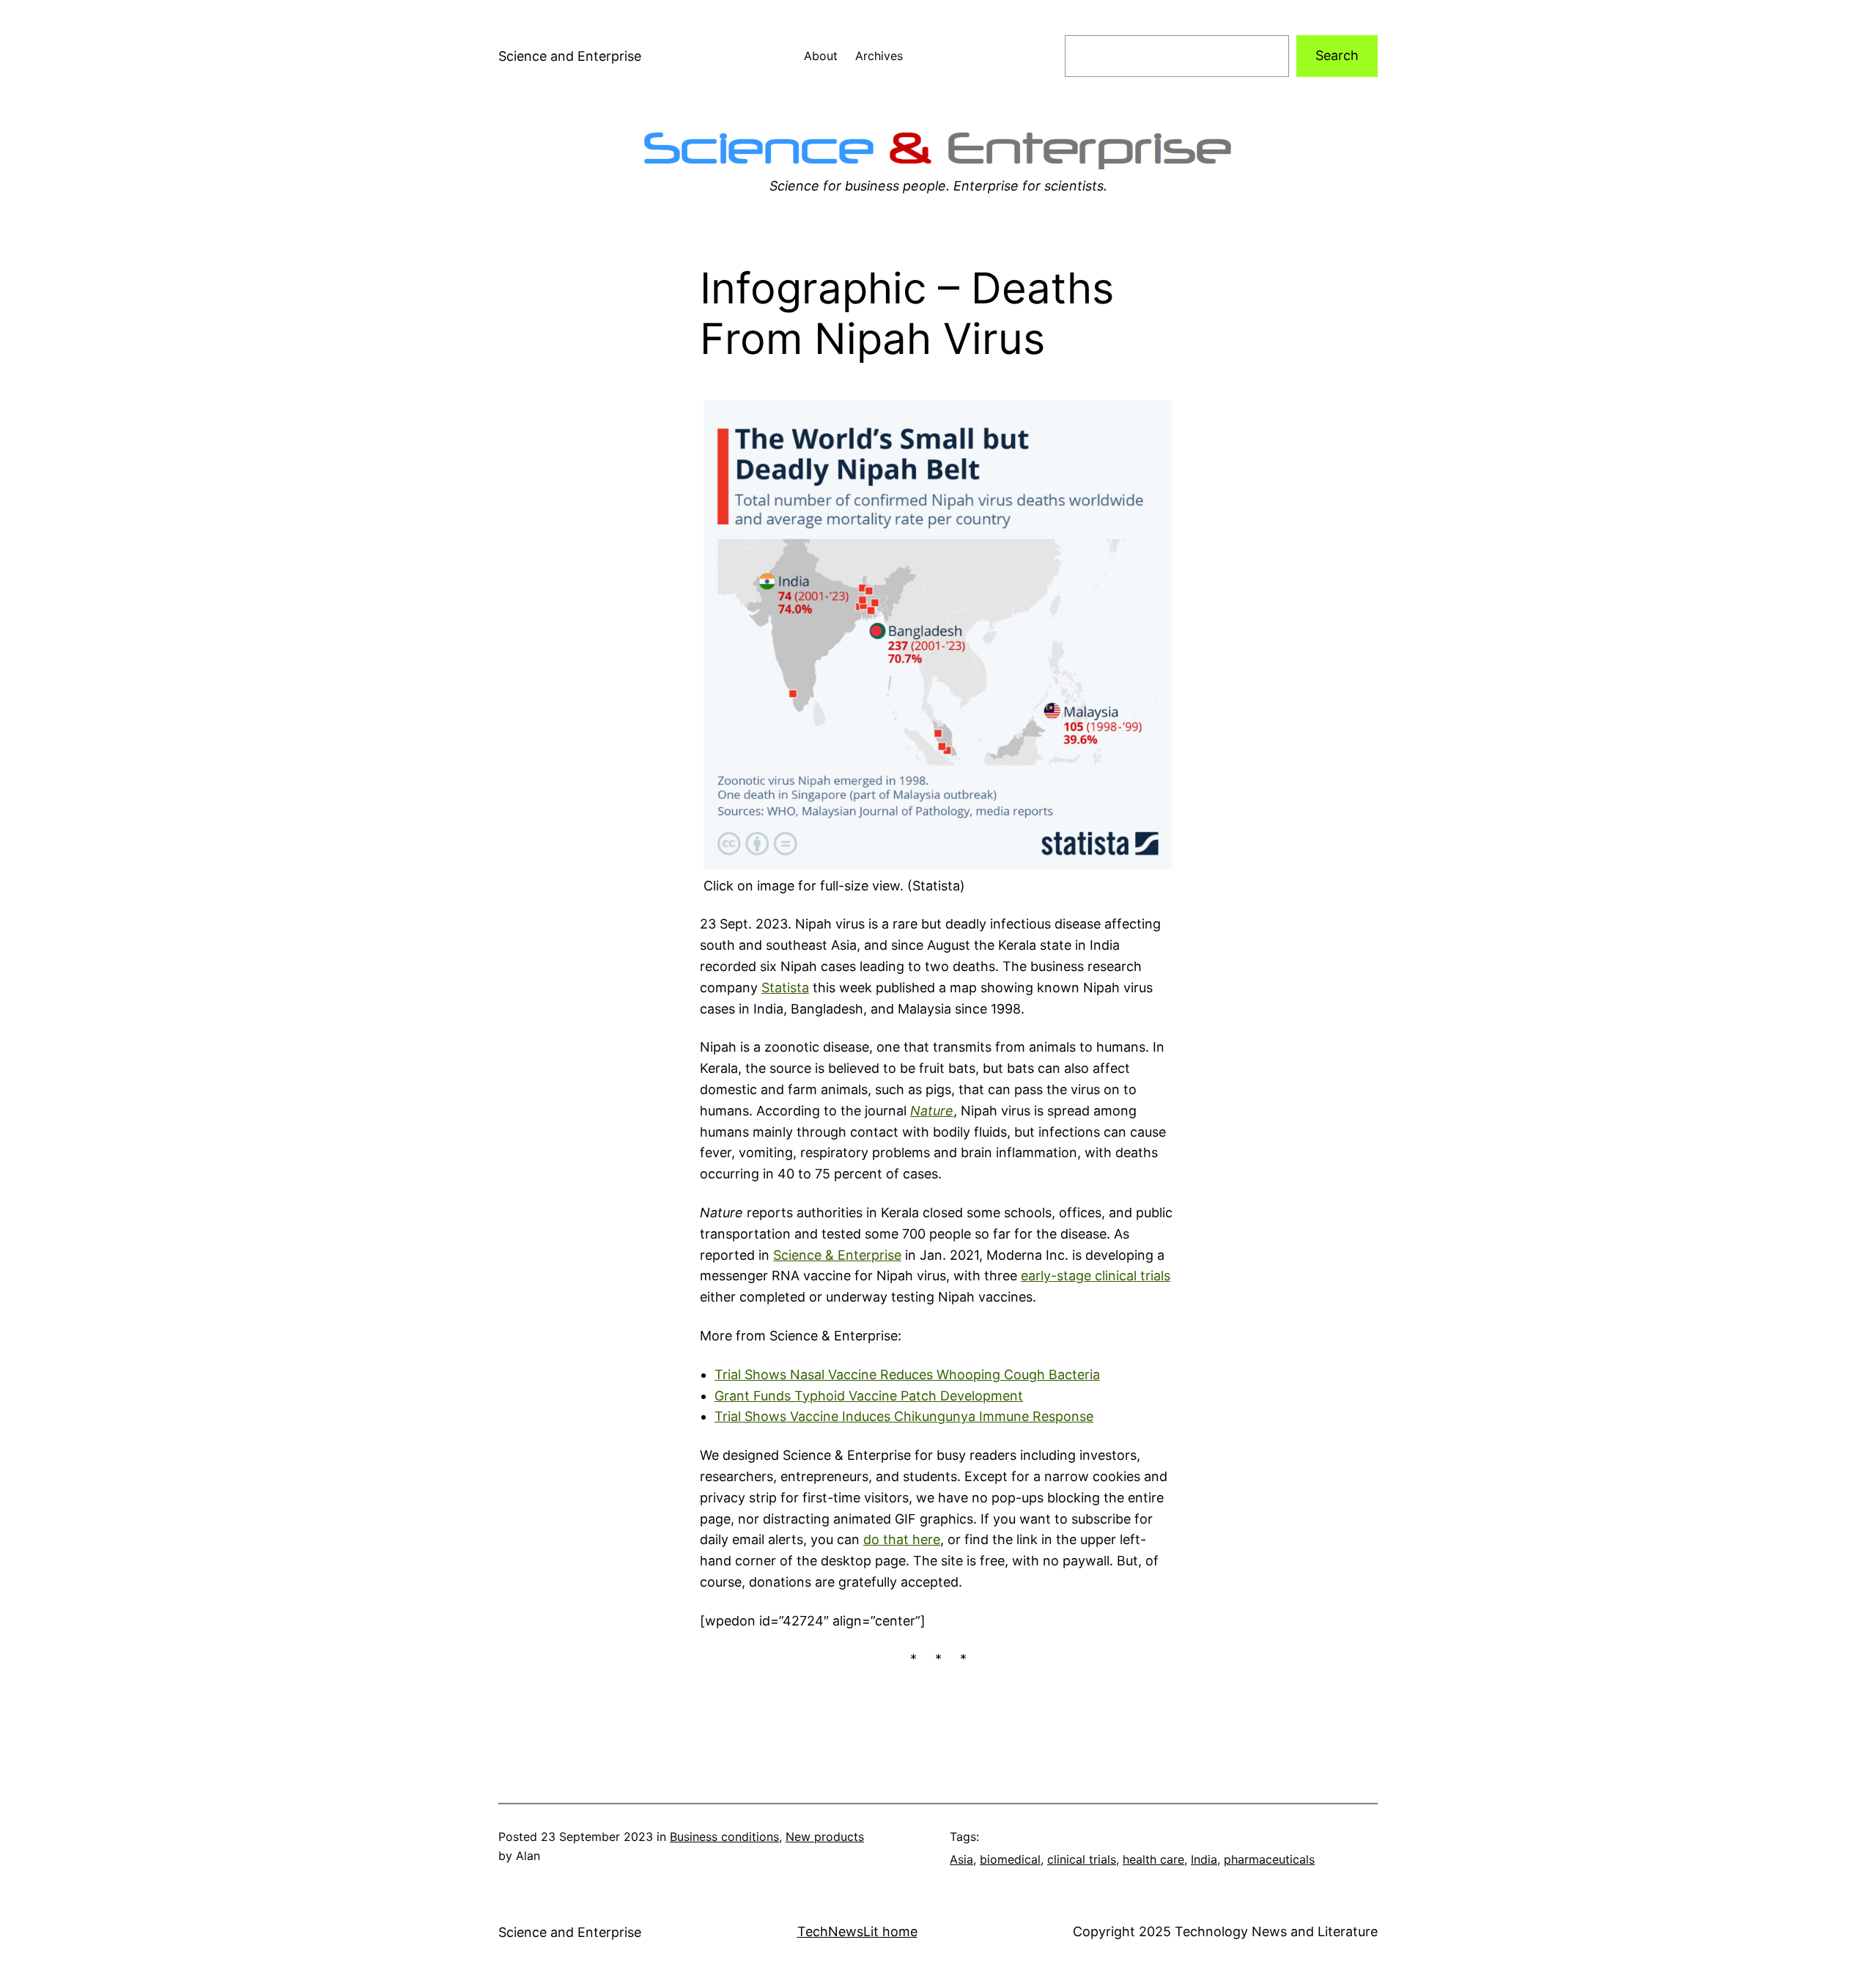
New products (825, 1837)
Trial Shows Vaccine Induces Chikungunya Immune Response (904, 1416)
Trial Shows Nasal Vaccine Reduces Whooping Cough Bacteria (907, 1374)
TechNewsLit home (857, 1931)
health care (1153, 1859)
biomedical (1010, 1859)
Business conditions (724, 1837)
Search (1337, 55)
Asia (961, 1859)
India (1204, 1859)
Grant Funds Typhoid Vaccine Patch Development (869, 1396)
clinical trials (1082, 1859)
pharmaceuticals (1269, 1859)
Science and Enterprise (570, 56)
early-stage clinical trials (1096, 1276)
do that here (902, 1539)
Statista (785, 988)
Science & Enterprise (837, 1255)
